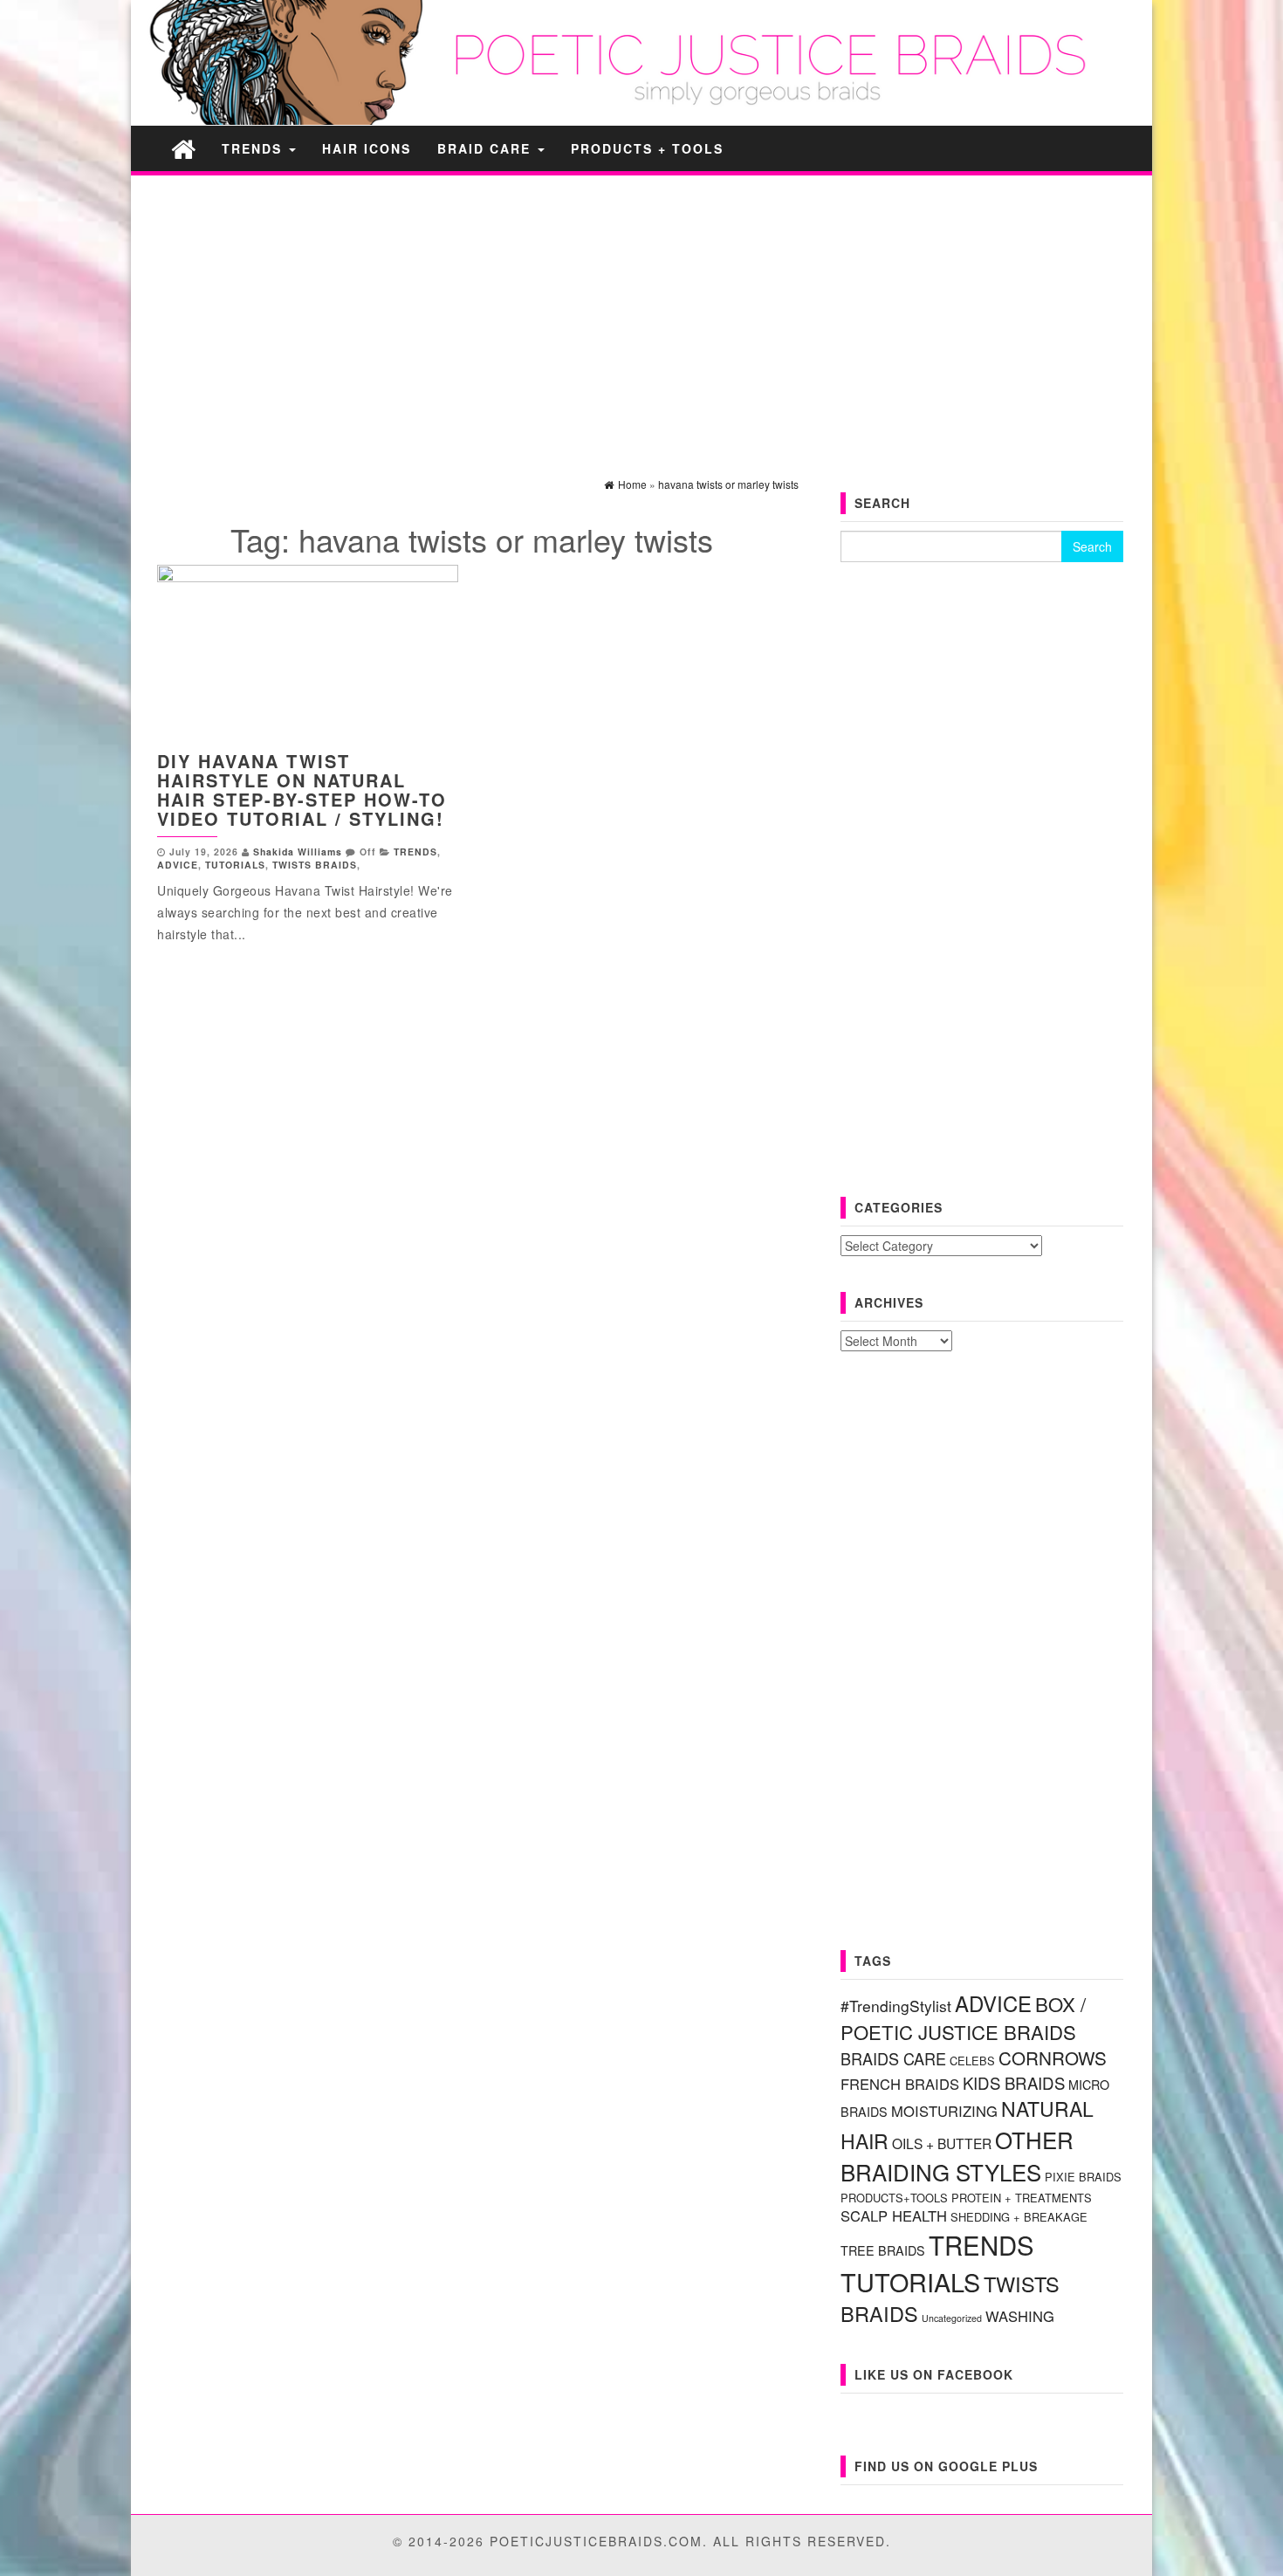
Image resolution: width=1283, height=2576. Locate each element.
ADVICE (178, 865)
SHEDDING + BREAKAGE (1019, 2217)
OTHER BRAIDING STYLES (957, 2155)
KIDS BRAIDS (1014, 2083)
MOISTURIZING (944, 2111)
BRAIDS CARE (893, 2058)
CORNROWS (1053, 2057)
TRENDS (254, 148)
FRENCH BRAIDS (900, 2084)
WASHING (1020, 2316)
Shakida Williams (298, 852)
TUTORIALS (235, 865)
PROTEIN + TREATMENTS (1022, 2198)
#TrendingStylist (896, 2006)
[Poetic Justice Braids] (183, 148)
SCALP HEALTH (894, 2215)
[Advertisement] (641, 311)
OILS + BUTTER (942, 2143)
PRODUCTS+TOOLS (894, 2198)
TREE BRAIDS (883, 2250)
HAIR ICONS (367, 148)
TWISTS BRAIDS (315, 865)
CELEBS (972, 2061)
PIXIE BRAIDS (1083, 2177)
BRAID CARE (487, 148)
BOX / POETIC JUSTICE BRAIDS (963, 2018)
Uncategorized (952, 2318)
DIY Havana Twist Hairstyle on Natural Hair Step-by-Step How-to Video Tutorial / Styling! (302, 790)
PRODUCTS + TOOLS (647, 148)
